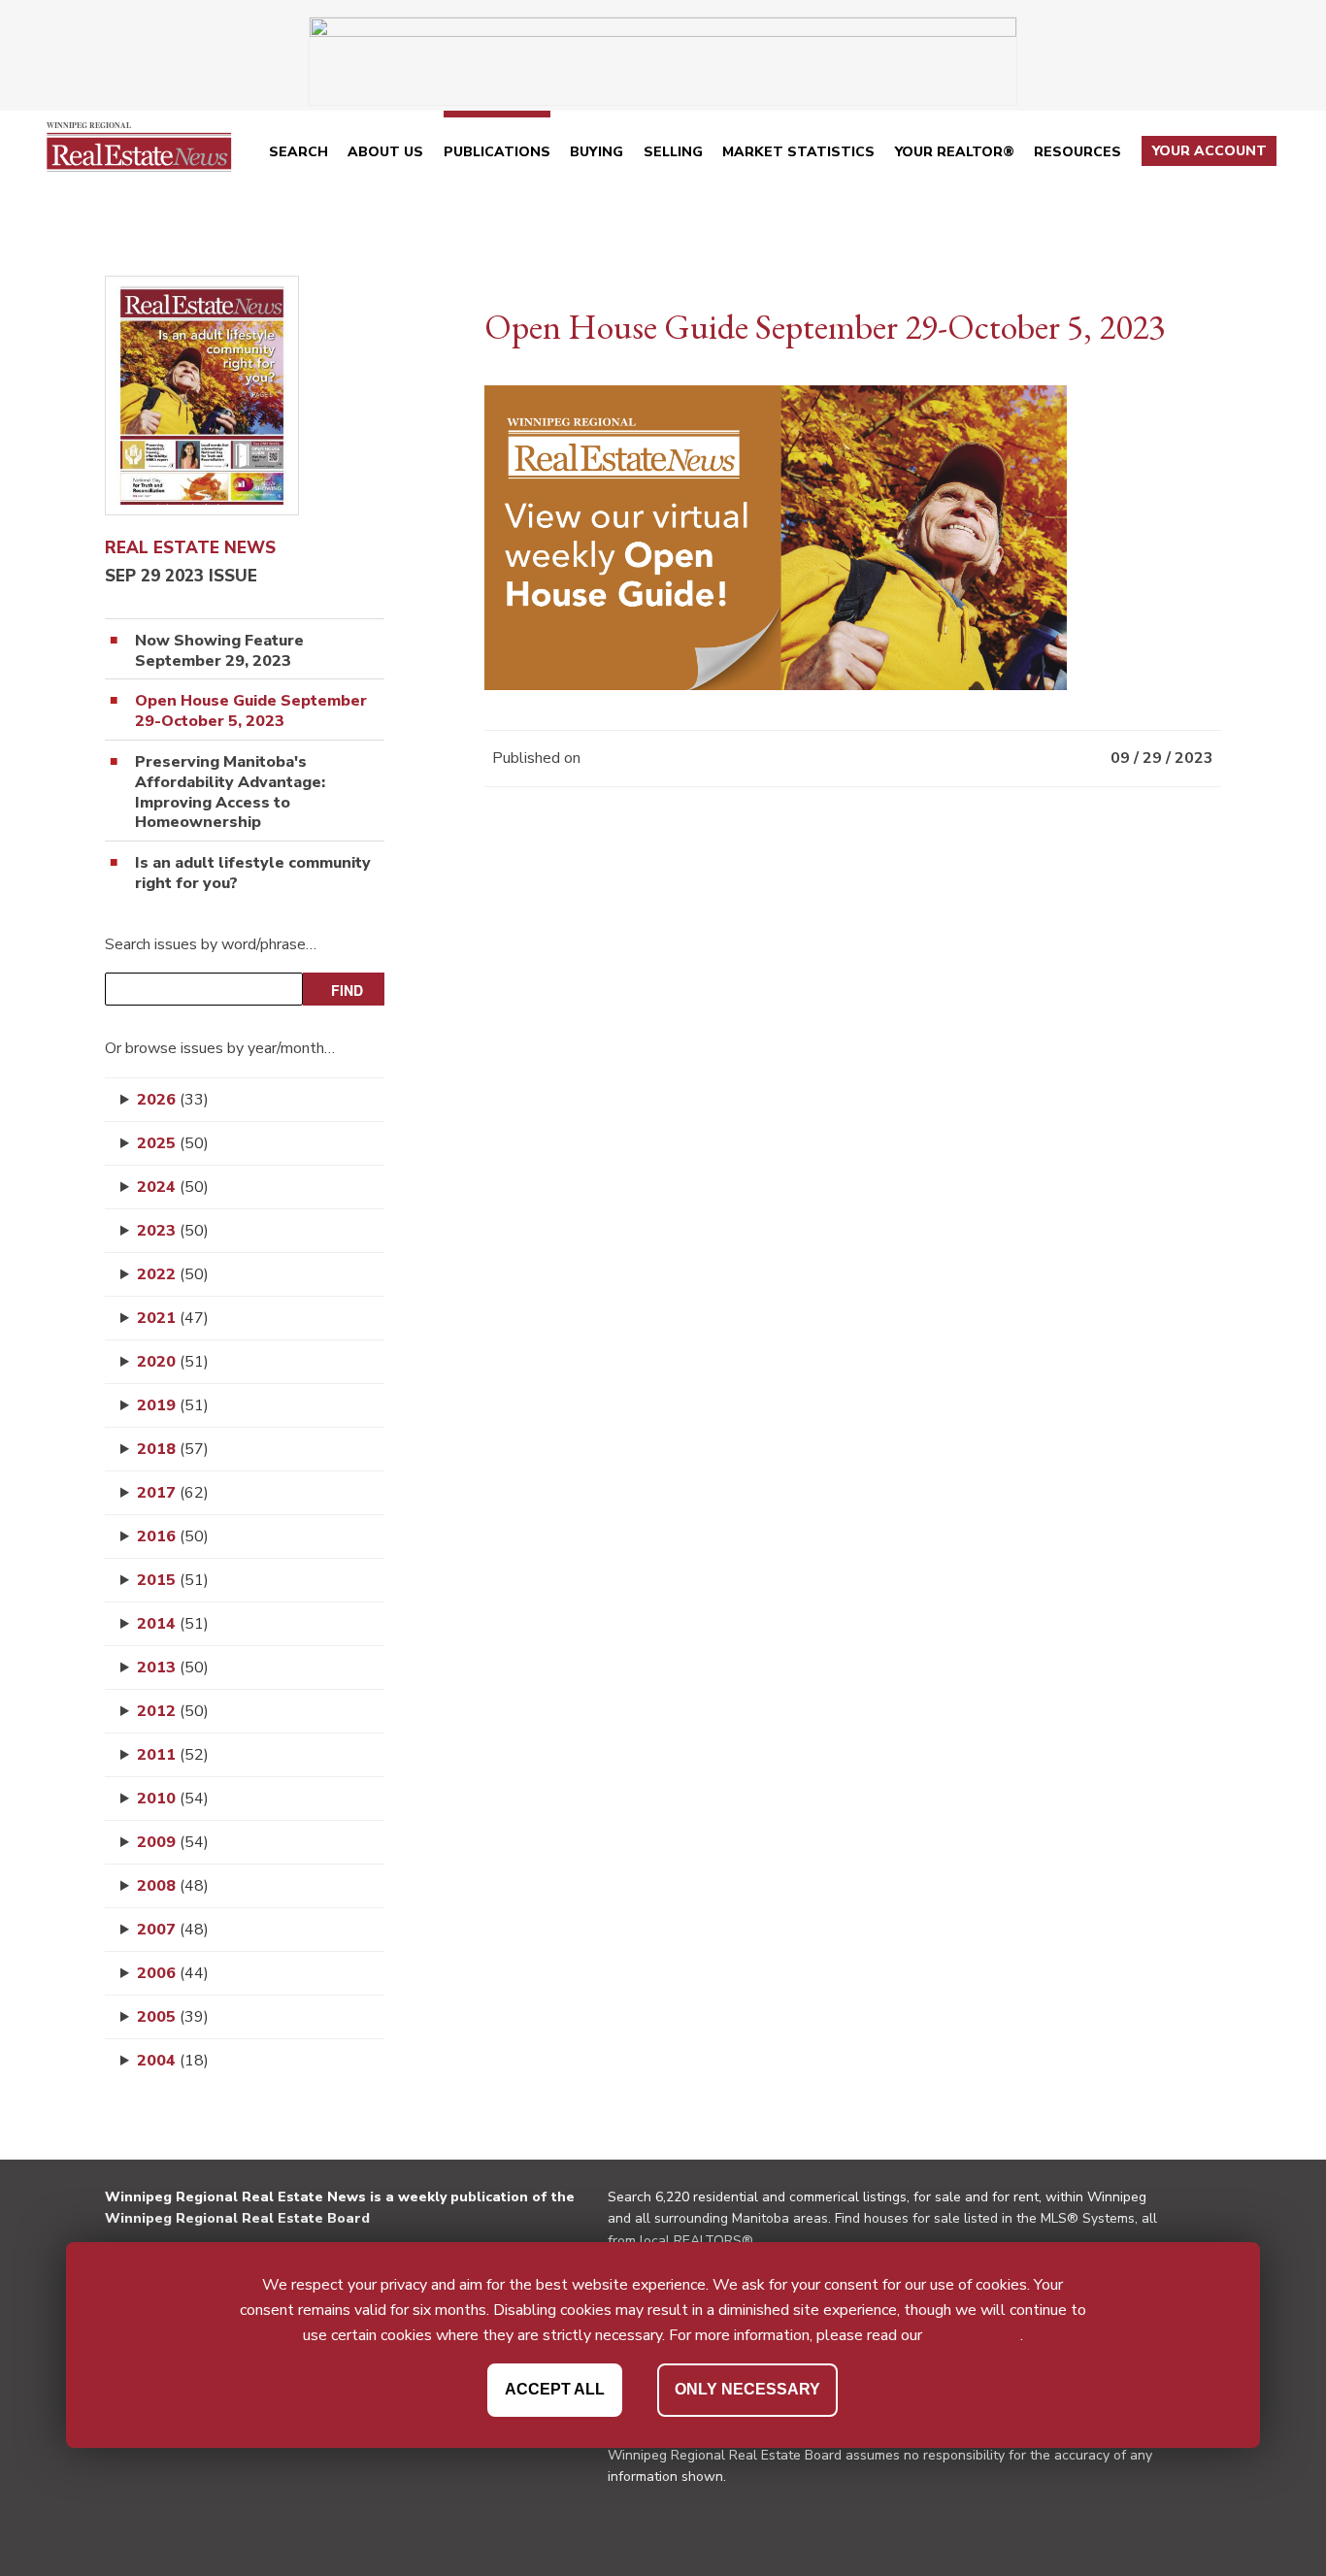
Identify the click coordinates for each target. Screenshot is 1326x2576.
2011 (173, 1755)
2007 (173, 1930)
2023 (173, 1231)
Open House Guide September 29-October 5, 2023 (251, 711)
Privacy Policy (973, 2334)
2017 (173, 1493)
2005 (173, 2017)
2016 (173, 1536)
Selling (673, 152)
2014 (173, 1624)
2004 (173, 2061)
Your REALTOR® (955, 152)
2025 (173, 1143)
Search (298, 152)
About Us (385, 152)
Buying (597, 152)
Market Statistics (798, 152)
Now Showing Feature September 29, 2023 (219, 651)
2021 (173, 1318)
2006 (173, 1973)
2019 (173, 1405)
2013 (173, 1668)
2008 (173, 1886)
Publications (497, 152)
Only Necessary (747, 2389)
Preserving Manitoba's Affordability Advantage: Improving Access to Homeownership (230, 793)
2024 (173, 1187)
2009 (173, 1842)
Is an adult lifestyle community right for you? (253, 874)
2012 (173, 1711)
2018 (173, 1449)
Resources (1077, 152)
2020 (173, 1362)
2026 (173, 1100)
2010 (173, 1799)
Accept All (555, 2389)
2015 (173, 1580)
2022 (173, 1274)
